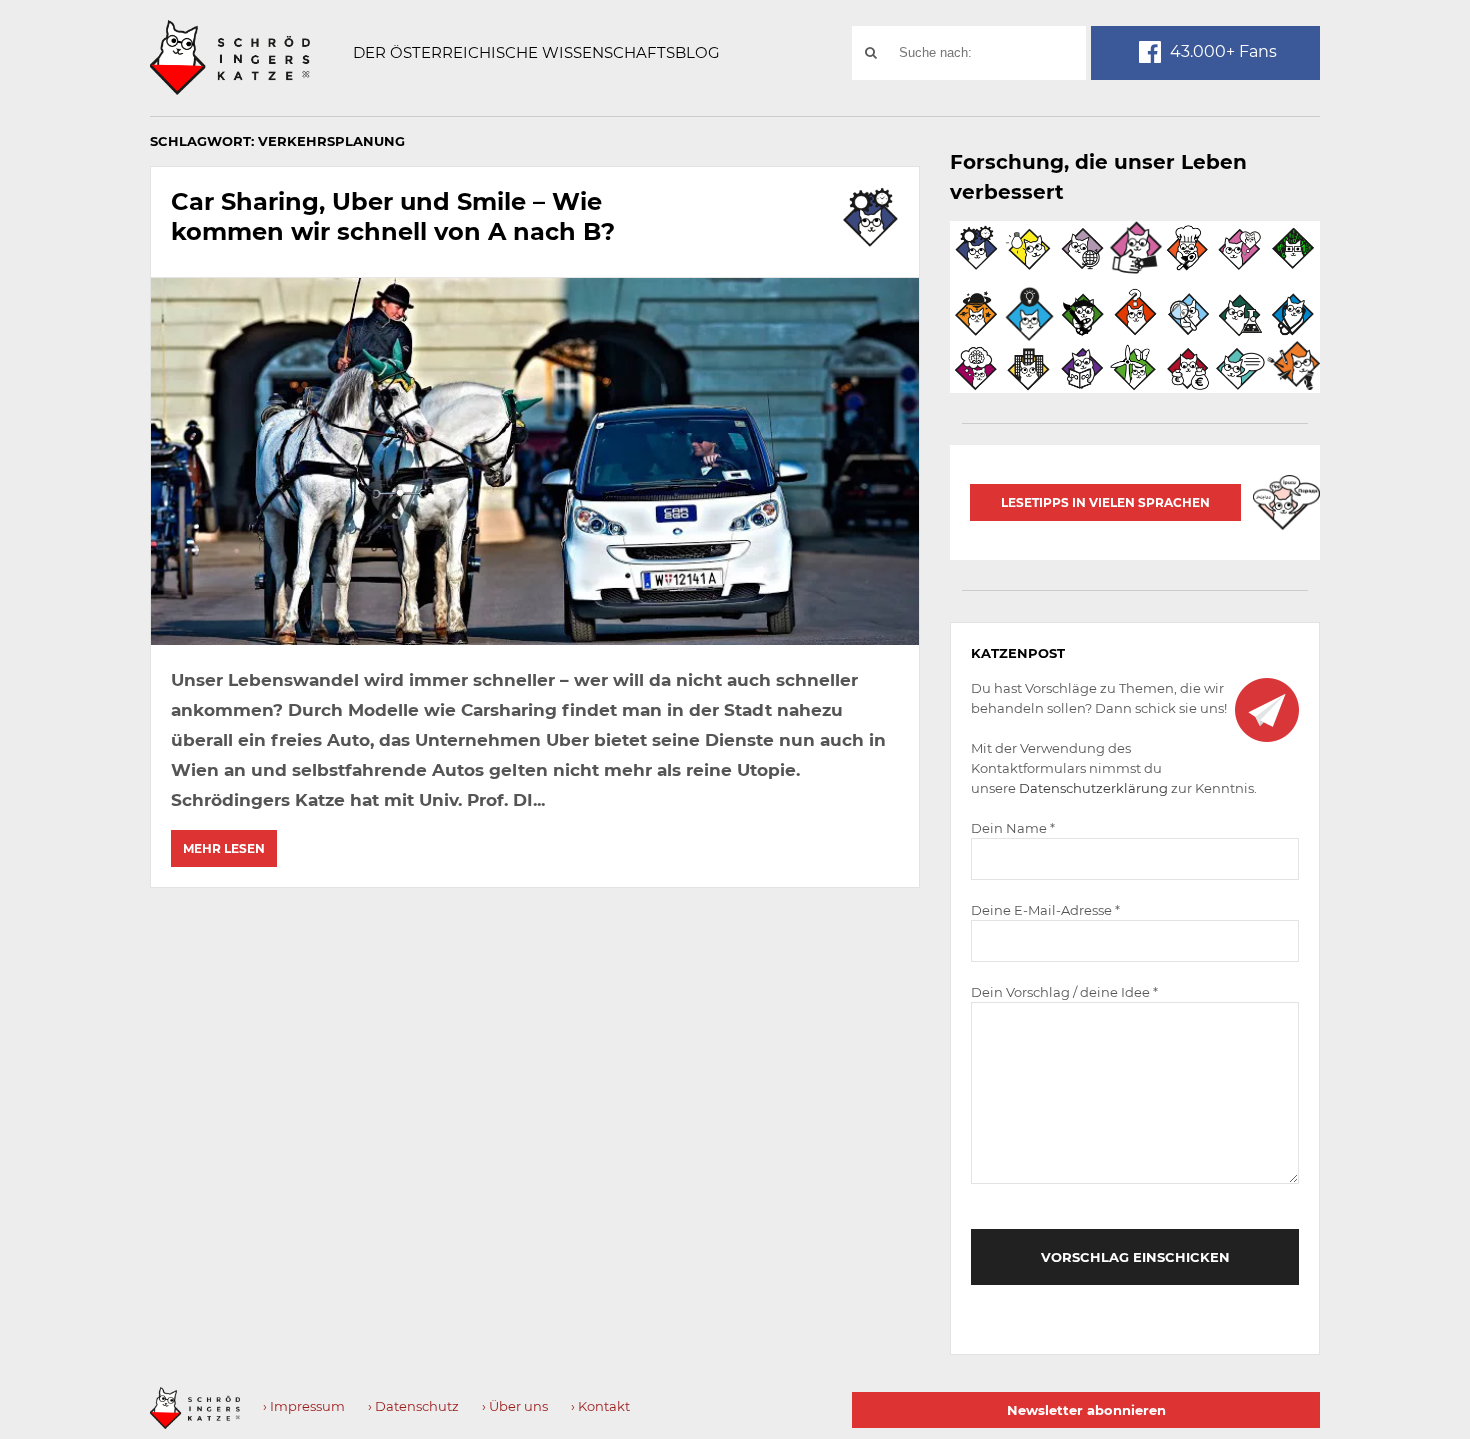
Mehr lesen (224, 848)
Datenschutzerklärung (1093, 788)
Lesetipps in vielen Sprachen (1105, 502)
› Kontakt (600, 1406)
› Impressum (304, 1406)
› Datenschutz (413, 1406)
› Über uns (515, 1406)
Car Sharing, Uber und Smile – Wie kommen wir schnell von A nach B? (393, 216)
